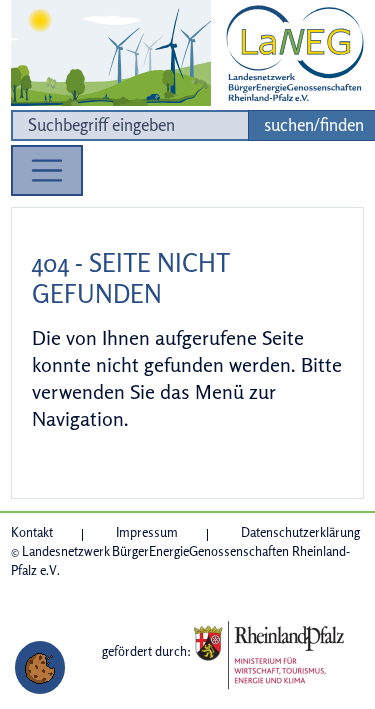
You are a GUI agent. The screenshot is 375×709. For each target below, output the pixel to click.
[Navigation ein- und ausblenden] (47, 171)
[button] (40, 667)
